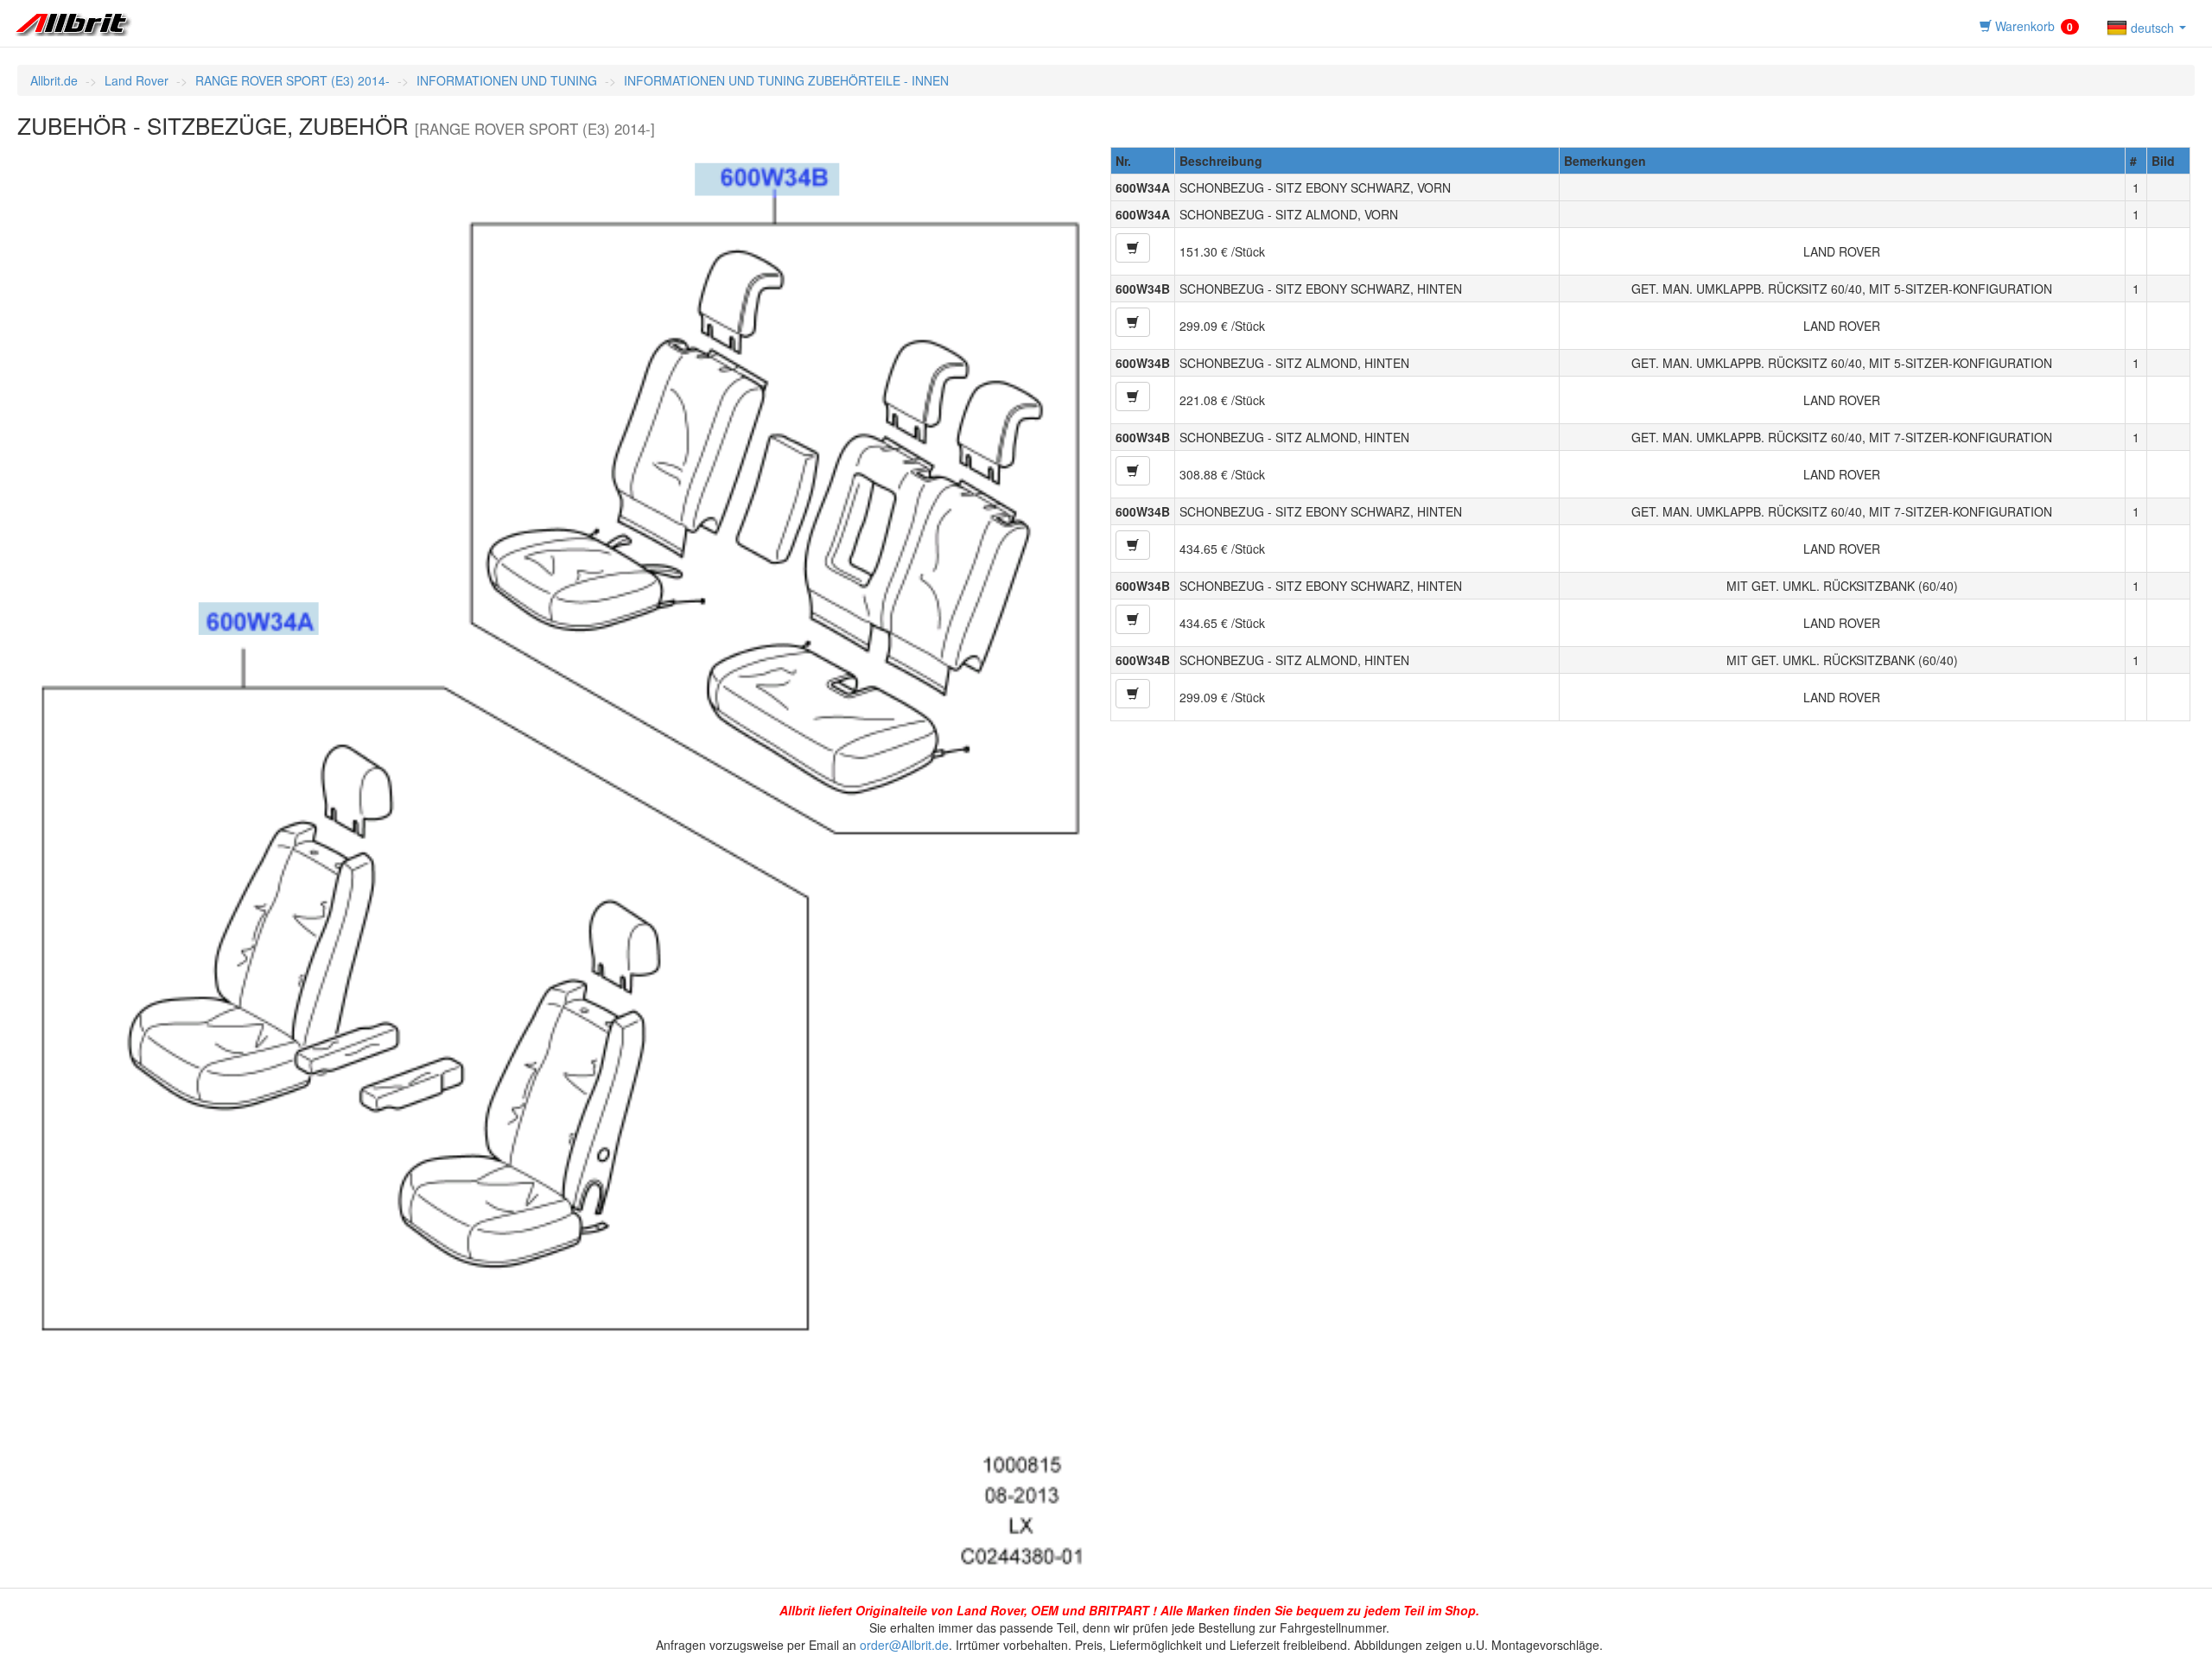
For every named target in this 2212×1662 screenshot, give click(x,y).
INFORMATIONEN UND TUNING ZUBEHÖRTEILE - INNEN (786, 80)
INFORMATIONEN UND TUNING (507, 80)
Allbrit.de (54, 80)
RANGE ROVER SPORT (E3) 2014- (292, 80)
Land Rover (137, 80)
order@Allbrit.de (904, 1645)
